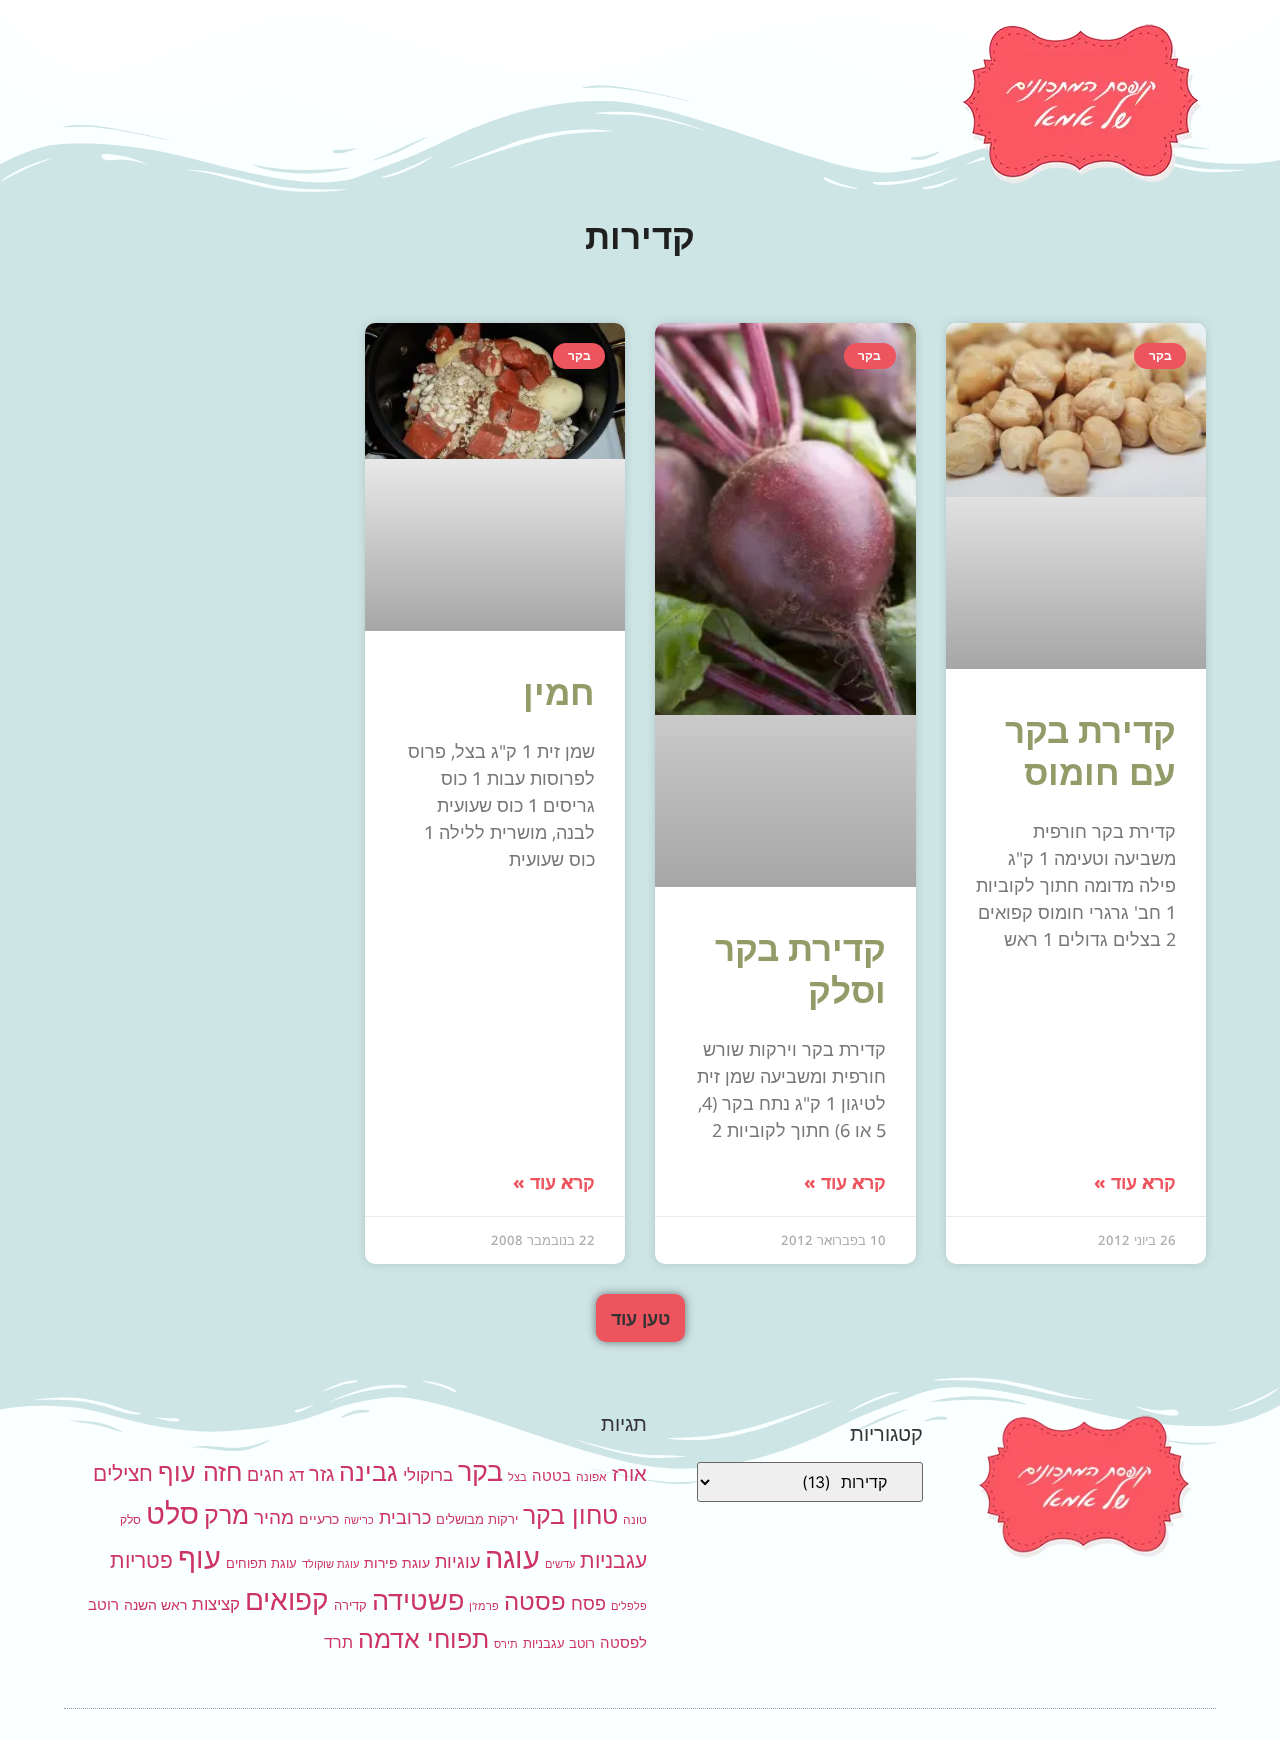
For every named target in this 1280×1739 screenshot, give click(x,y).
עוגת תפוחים (261, 1563)
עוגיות (457, 1561)
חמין (559, 691)
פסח (588, 1603)
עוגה (512, 1557)
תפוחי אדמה (423, 1639)
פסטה (535, 1601)
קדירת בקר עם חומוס (1090, 750)
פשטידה (418, 1600)
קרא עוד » (1135, 1182)
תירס (506, 1644)
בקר (480, 1471)
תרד (338, 1642)
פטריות (141, 1560)
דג (296, 1475)
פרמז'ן (484, 1606)
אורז (629, 1474)
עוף (199, 1557)
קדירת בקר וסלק (800, 968)
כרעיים (319, 1518)
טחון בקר (570, 1515)
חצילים (123, 1473)
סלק (130, 1519)
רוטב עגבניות (559, 1643)
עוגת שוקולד (330, 1564)
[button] (640, 1318)
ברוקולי (428, 1475)
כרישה (359, 1520)
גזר (321, 1474)
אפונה (591, 1476)
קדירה (350, 1605)
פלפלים (629, 1606)
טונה (635, 1519)
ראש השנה (155, 1604)
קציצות (216, 1604)
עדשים (560, 1564)
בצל (517, 1477)
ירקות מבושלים (477, 1519)
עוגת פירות (397, 1562)
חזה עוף (200, 1472)
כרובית (405, 1517)
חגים (265, 1474)
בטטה (551, 1475)
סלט (172, 1513)
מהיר (274, 1517)
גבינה (368, 1471)
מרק (226, 1514)
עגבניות (613, 1560)
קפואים (287, 1600)
